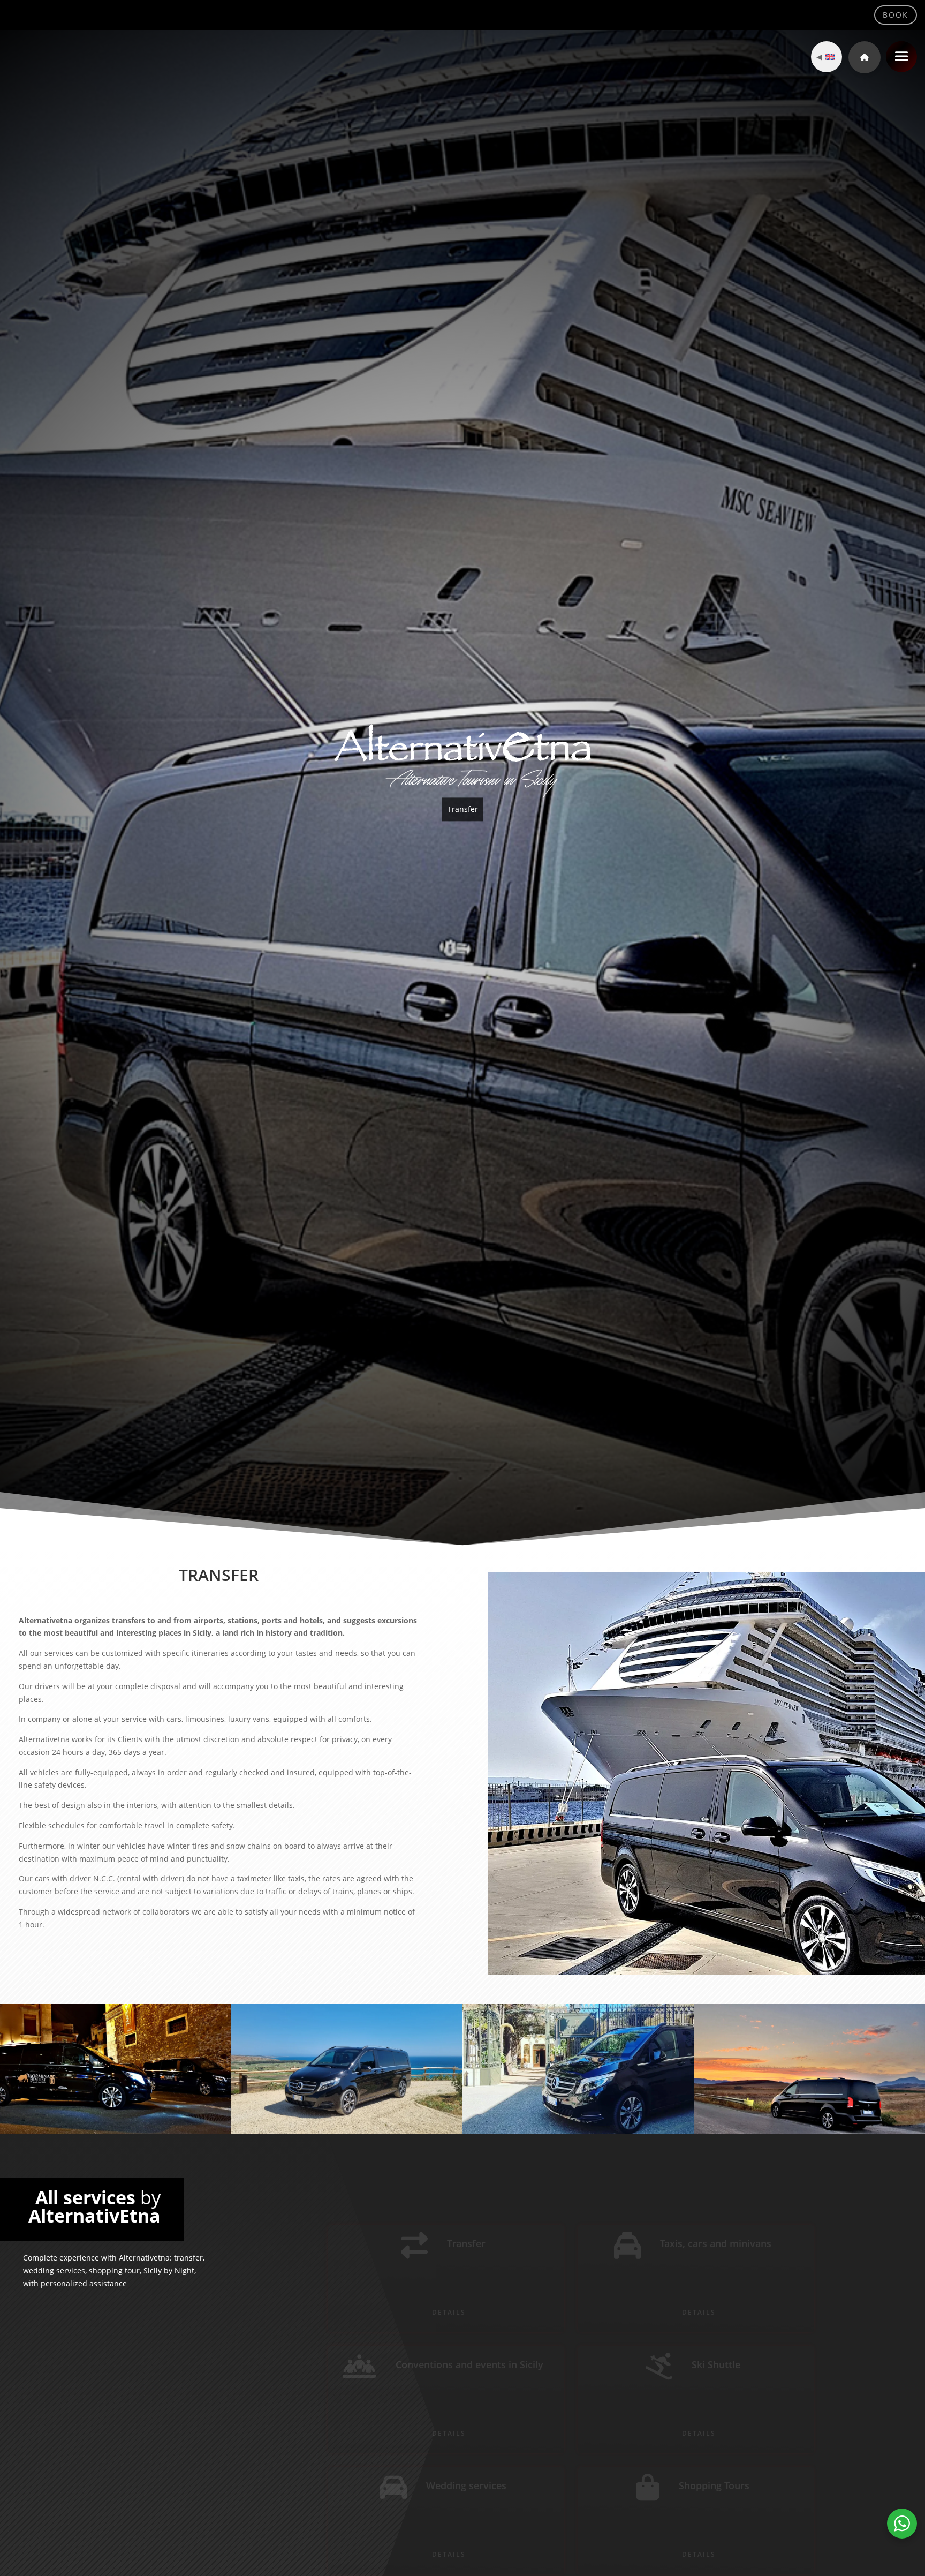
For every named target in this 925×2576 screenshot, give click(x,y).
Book (896, 15)
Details (449, 2300)
